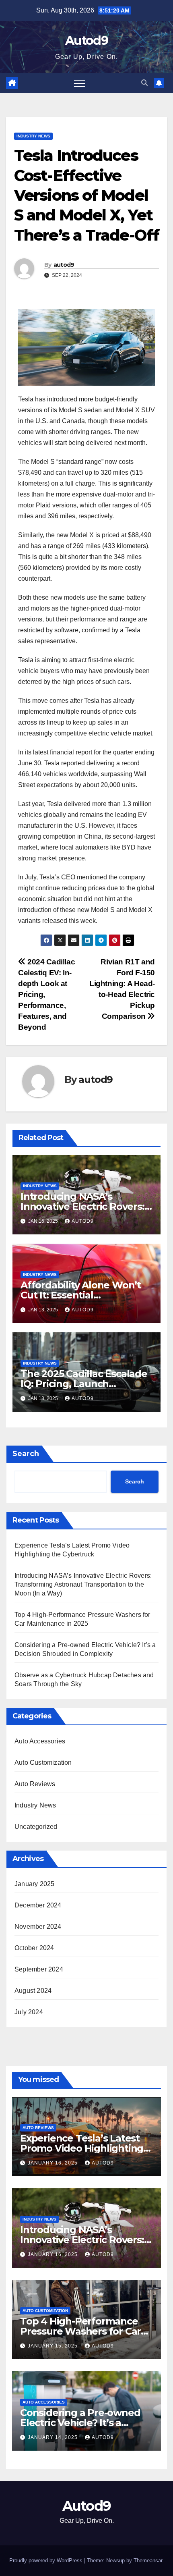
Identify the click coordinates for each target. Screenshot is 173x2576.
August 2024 (33, 1991)
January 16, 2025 (54, 2163)
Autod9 (86, 41)
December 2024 (38, 1905)
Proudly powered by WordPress (47, 2560)
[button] (144, 83)
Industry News (33, 136)
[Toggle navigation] (80, 83)
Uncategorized (36, 1827)
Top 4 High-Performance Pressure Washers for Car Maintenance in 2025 (80, 2331)
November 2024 (38, 1927)
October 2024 (34, 1948)
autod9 (64, 265)
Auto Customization (43, 1763)
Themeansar (148, 2560)
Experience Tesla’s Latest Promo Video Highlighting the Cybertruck (82, 2148)
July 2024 (29, 2012)
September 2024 (39, 1969)
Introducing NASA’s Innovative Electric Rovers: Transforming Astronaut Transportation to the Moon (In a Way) (83, 1584)
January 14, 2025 (54, 2437)
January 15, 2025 (54, 2346)
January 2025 (34, 1884)
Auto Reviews (35, 1784)
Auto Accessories (40, 1741)
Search (26, 1454)
